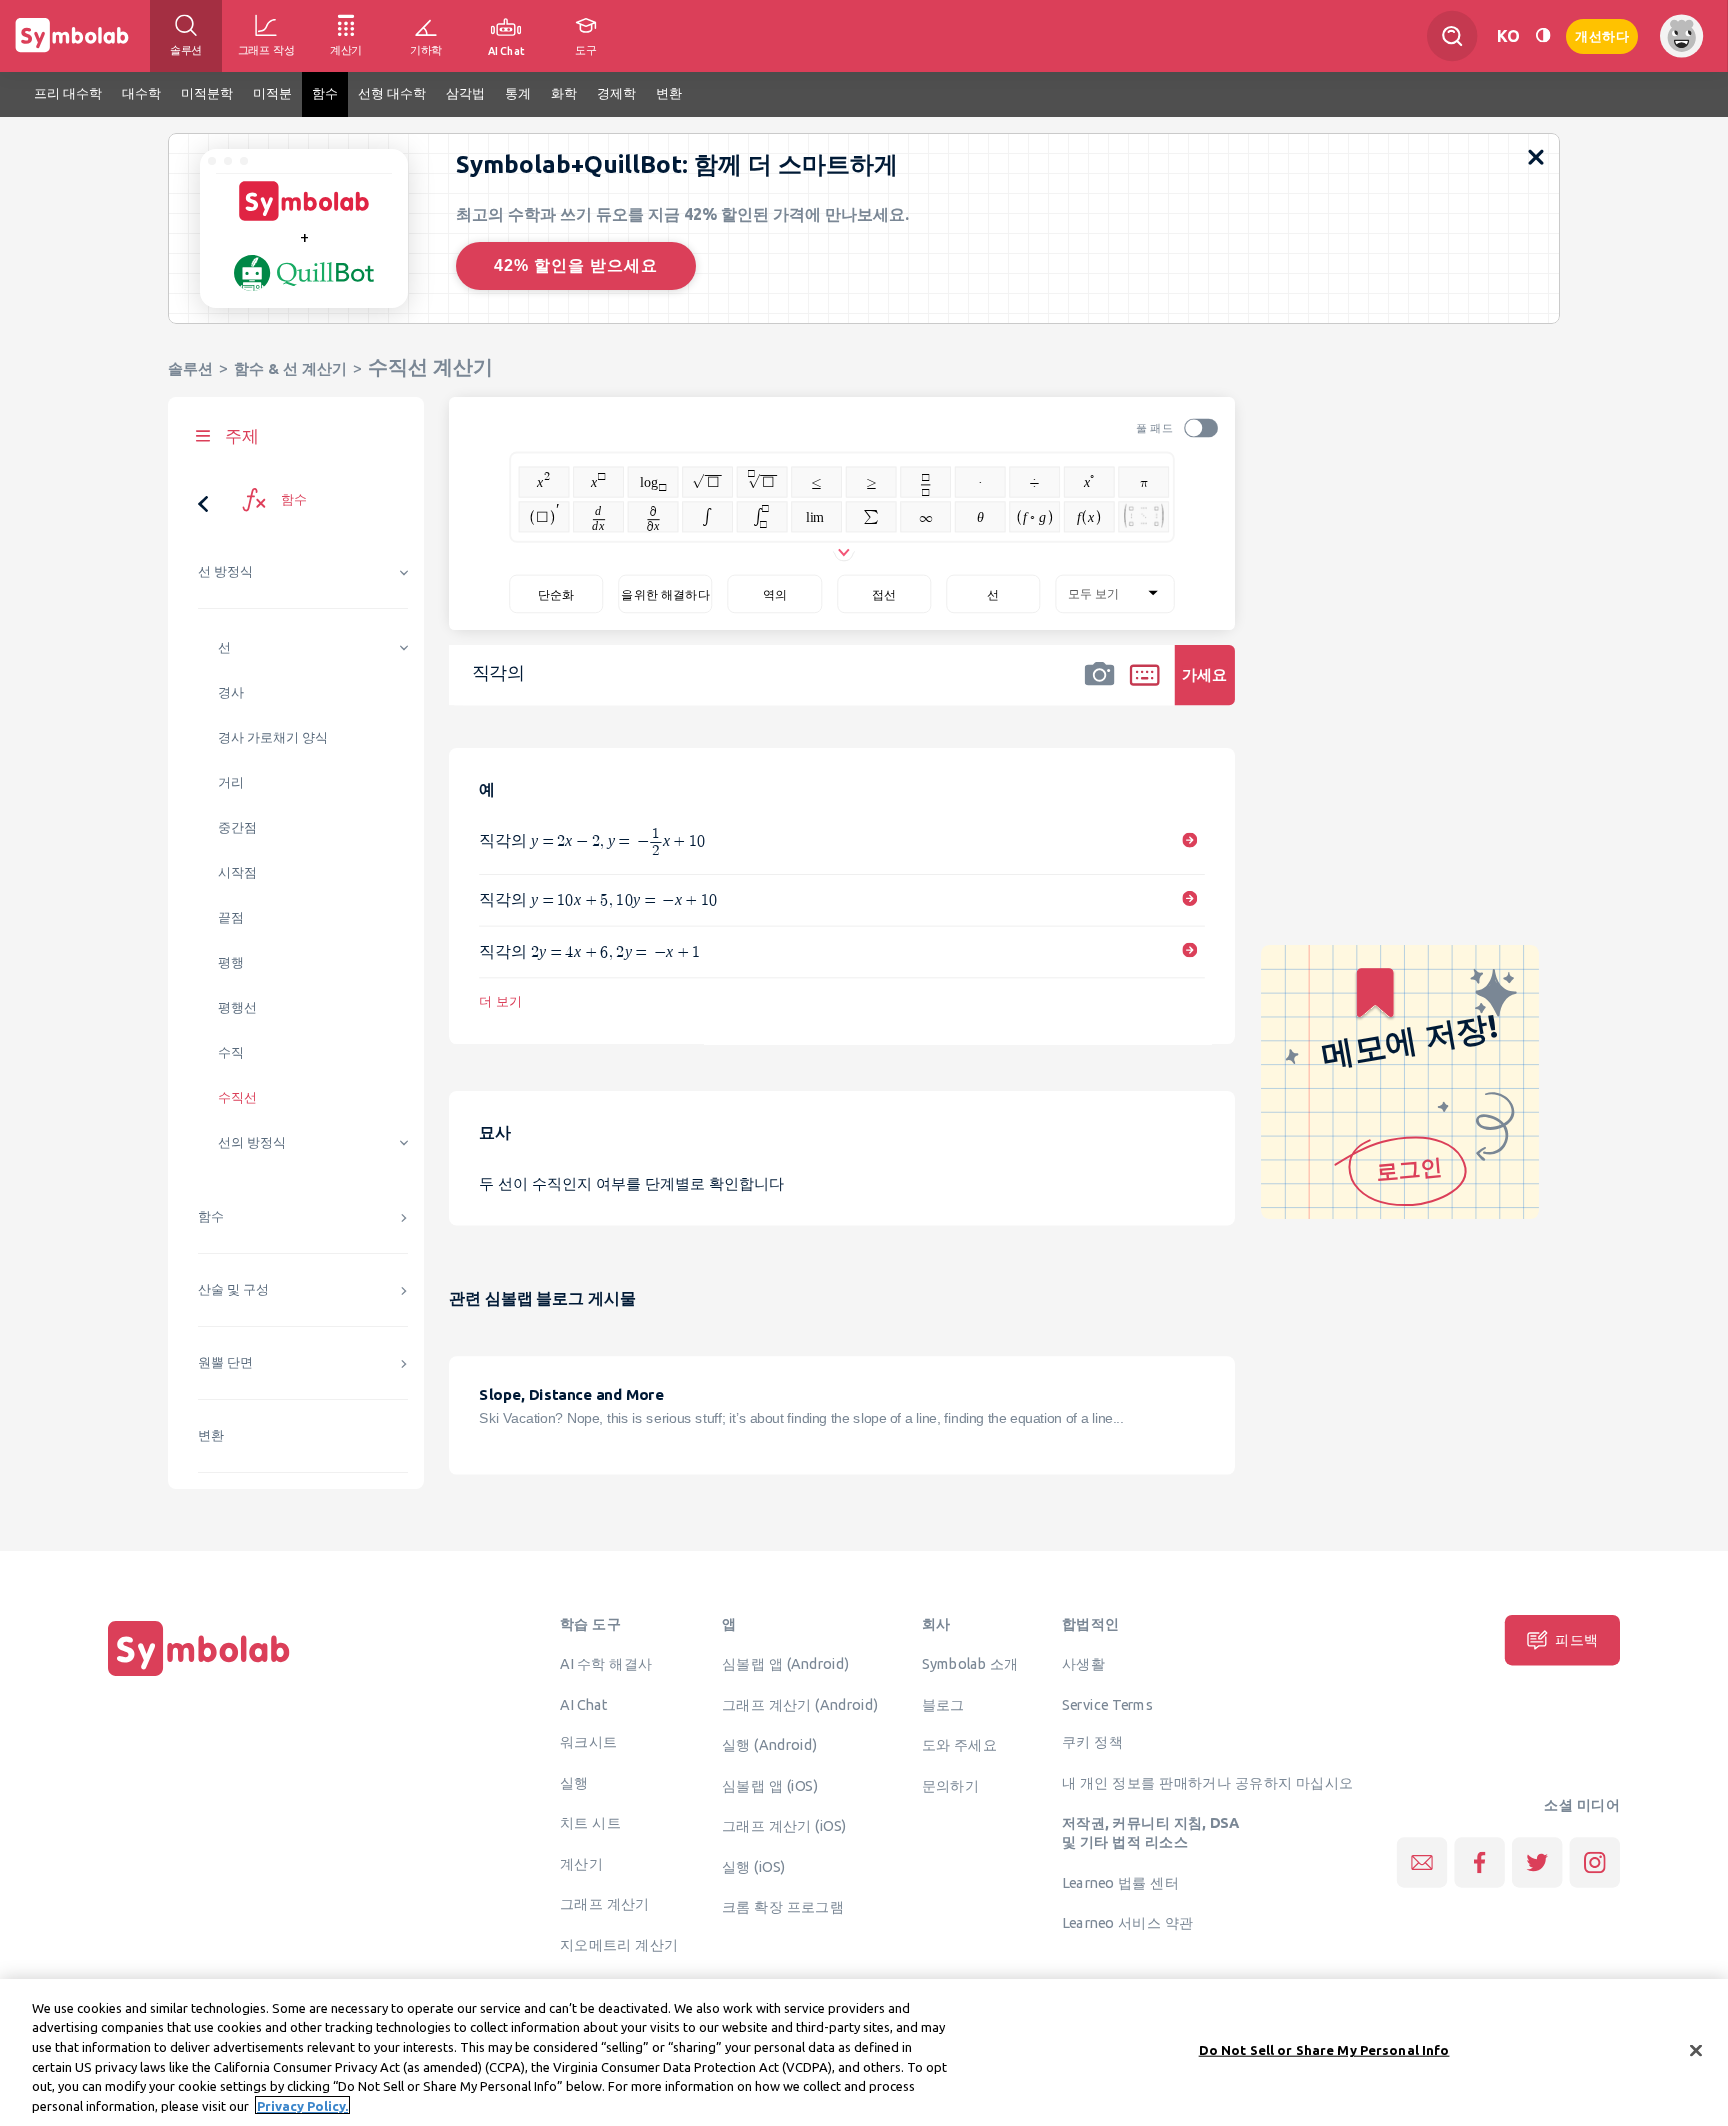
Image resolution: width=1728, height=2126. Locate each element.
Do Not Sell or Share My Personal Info (1324, 2050)
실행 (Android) (769, 1744)
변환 (211, 1435)
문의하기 (951, 1785)
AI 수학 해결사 (606, 1663)
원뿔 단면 (225, 1362)
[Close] (1696, 2051)
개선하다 (1602, 34)
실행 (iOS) (754, 1866)
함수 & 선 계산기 (290, 368)
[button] (1100, 688)
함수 (211, 1216)
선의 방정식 (252, 1142)
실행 (574, 1782)
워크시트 (589, 1741)
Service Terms (1107, 1704)
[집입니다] (199, 1676)
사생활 (1083, 1663)
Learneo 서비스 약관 (1127, 1922)
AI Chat (584, 1704)
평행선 (237, 1007)
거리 (231, 782)
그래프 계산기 (605, 1903)
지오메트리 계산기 (619, 1944)
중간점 (237, 827)
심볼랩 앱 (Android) (786, 1663)
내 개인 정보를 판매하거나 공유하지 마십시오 (1208, 1782)
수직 (231, 1052)
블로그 (943, 1704)
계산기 (581, 1863)
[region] (864, 2052)
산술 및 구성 (233, 1289)
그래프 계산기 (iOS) (784, 1825)
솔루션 (190, 368)
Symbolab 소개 (970, 1663)
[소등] (1543, 35)
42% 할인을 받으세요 (576, 265)
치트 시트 (590, 1822)
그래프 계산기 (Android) (800, 1704)
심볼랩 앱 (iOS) (770, 1785)
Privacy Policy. (302, 2105)
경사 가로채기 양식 (273, 737)
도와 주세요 (960, 1744)
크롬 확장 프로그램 (783, 1906)
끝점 (231, 917)
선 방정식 (225, 571)
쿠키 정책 (1092, 1741)
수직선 (237, 1097)
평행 (231, 962)
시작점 (237, 872)
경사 (231, 692)
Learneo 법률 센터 (1120, 1882)
